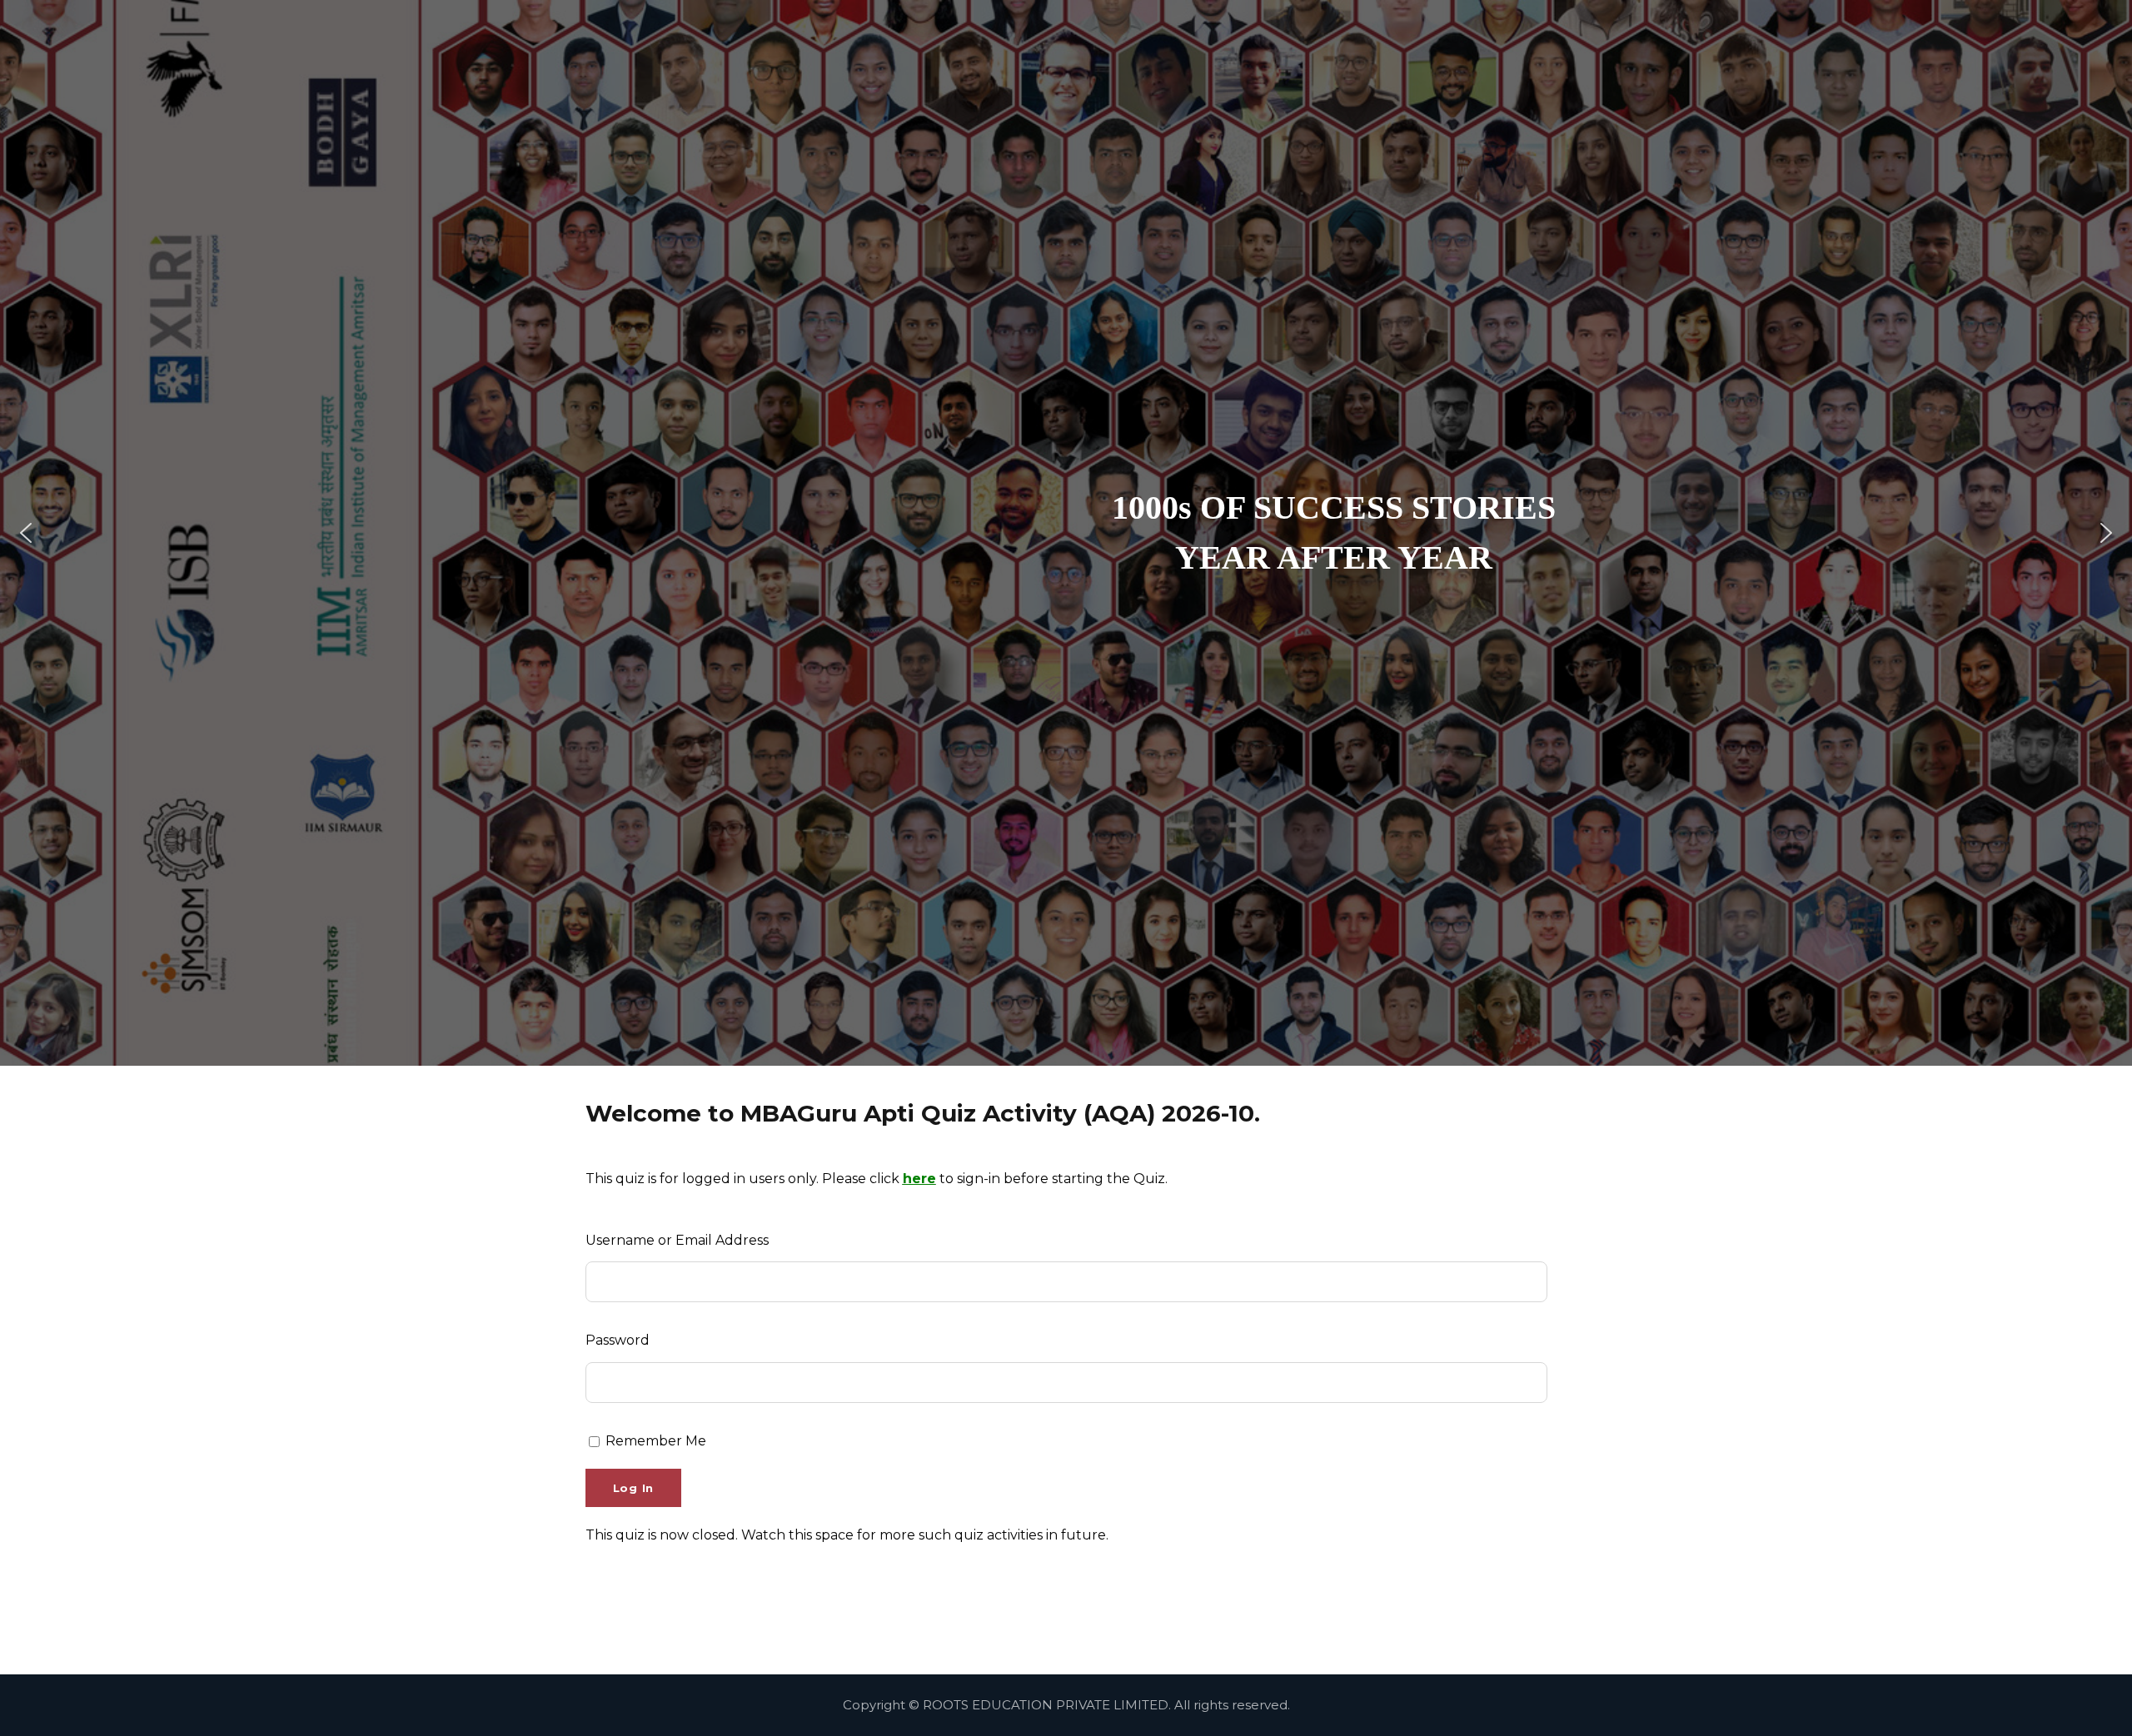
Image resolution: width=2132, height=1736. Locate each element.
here (919, 1179)
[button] (26, 533)
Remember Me (654, 1441)
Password (618, 1340)
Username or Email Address (677, 1240)
